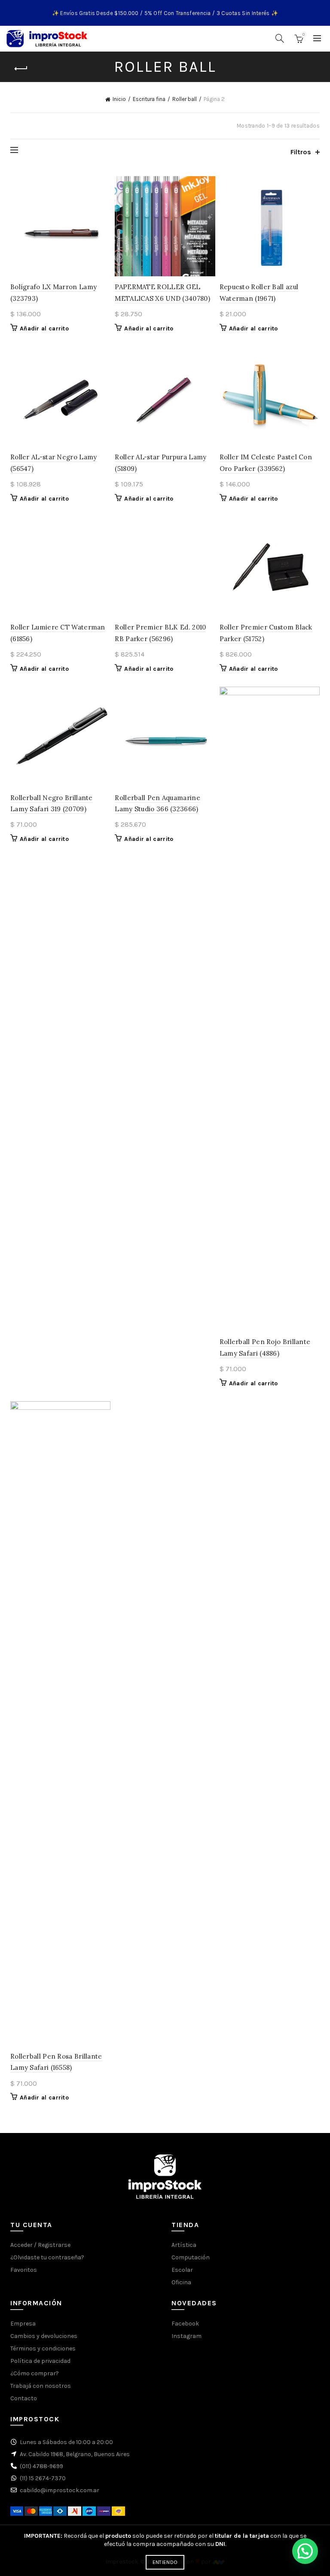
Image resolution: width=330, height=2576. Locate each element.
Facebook (185, 2324)
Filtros (301, 152)
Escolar (182, 2270)
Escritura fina (149, 99)
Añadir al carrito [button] (44, 328)
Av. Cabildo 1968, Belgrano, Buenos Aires (75, 2454)
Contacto (24, 2398)
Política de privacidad (40, 2361)
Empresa (23, 2324)
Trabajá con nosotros (41, 2386)
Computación (191, 2257)
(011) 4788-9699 (41, 2466)
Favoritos (24, 2270)
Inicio (119, 99)
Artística (184, 2245)
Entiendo (165, 2562)
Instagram (186, 2336)
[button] (305, 2551)
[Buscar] (280, 38)
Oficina (181, 2282)
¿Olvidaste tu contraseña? (47, 2257)
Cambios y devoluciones (44, 2336)
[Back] (21, 69)
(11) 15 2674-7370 (43, 2478)
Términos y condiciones (43, 2348)
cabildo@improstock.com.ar (60, 2490)
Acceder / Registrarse (40, 2245)
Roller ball (185, 99)
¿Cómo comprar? (35, 2373)
